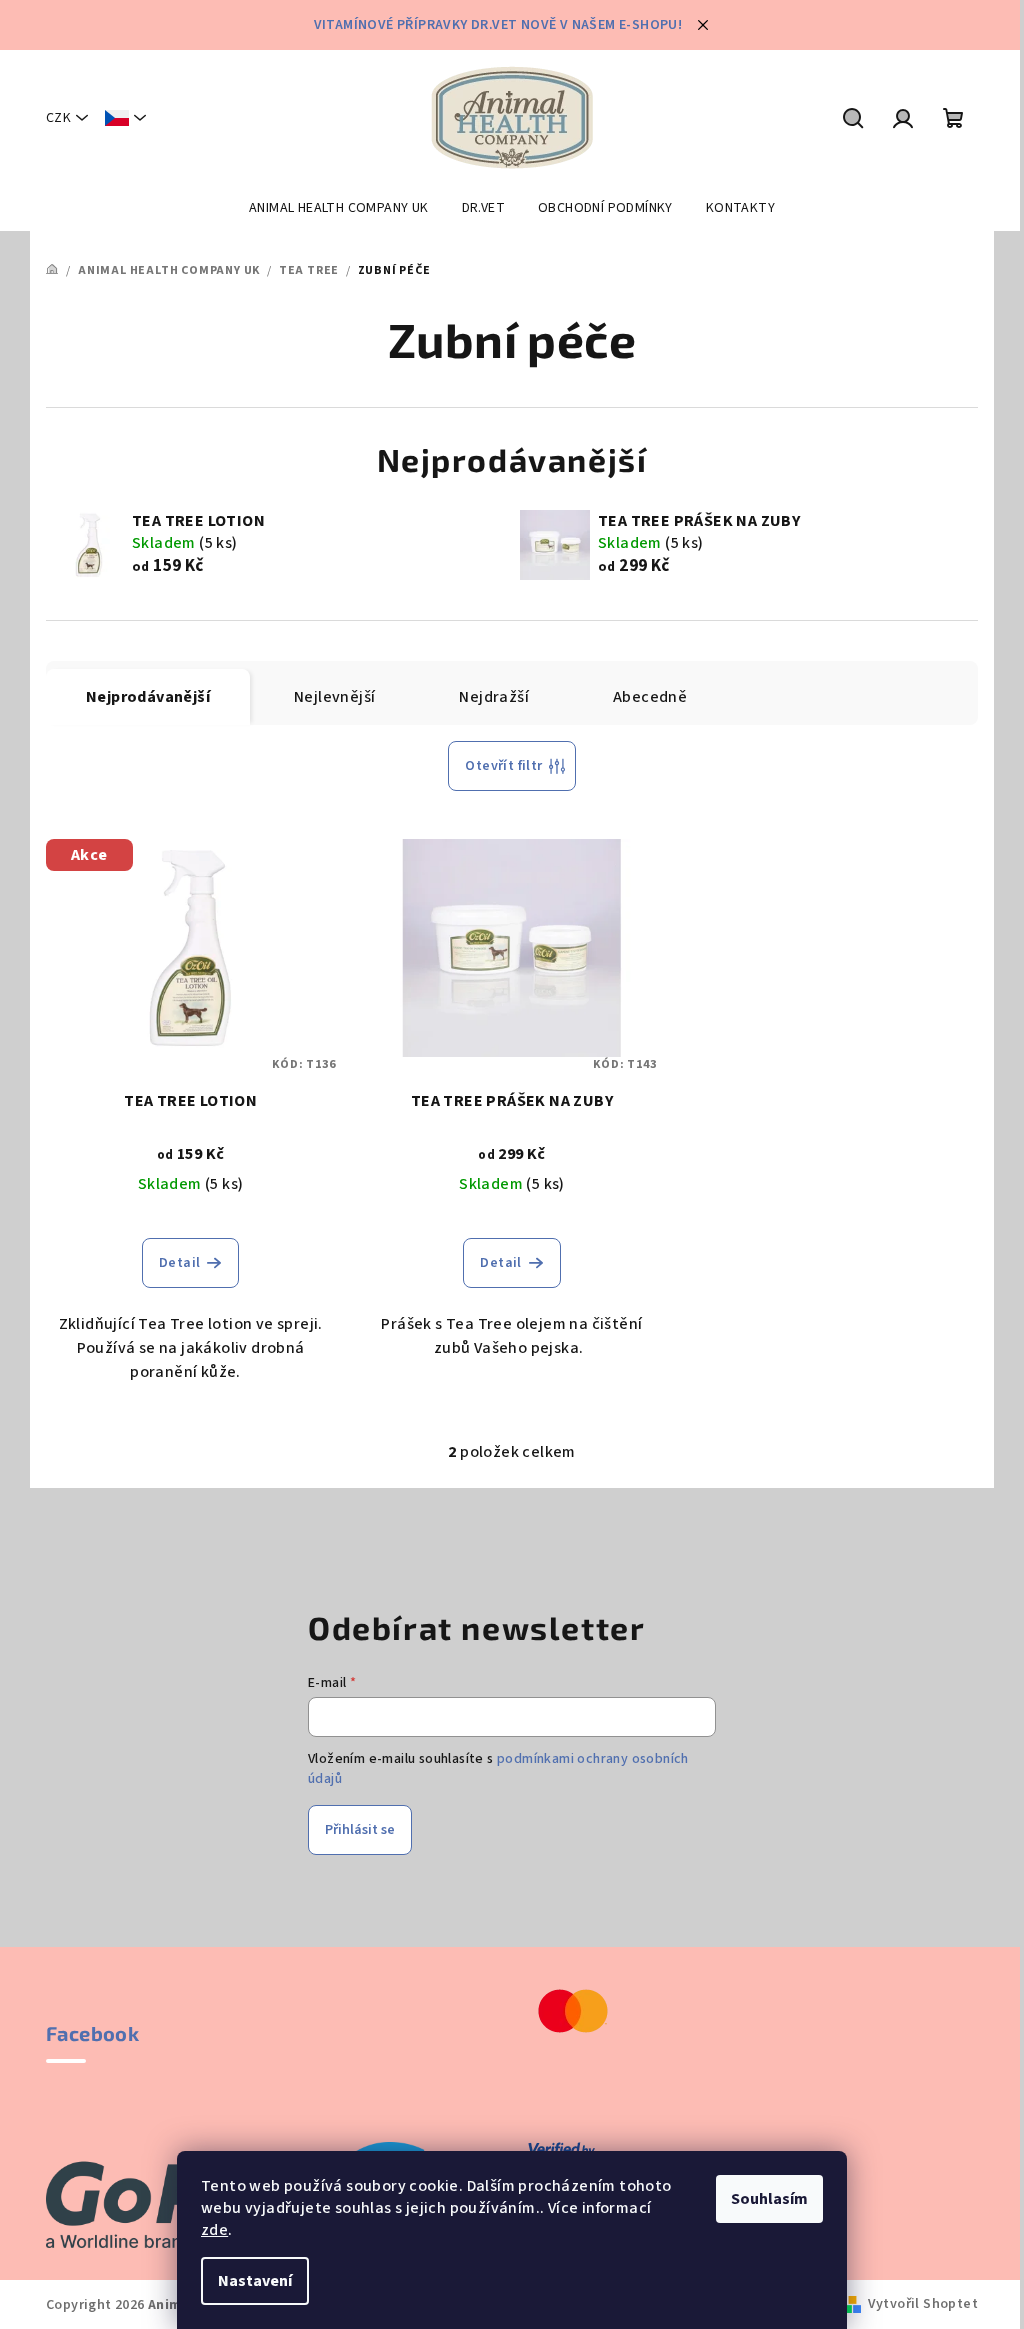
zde (214, 2230)
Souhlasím (769, 2199)
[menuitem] (339, 208)
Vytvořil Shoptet (923, 2304)
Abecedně (650, 697)
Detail (179, 1263)
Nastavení (255, 2281)
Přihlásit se (360, 1830)
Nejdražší (494, 697)
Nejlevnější (334, 697)
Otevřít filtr (503, 766)
